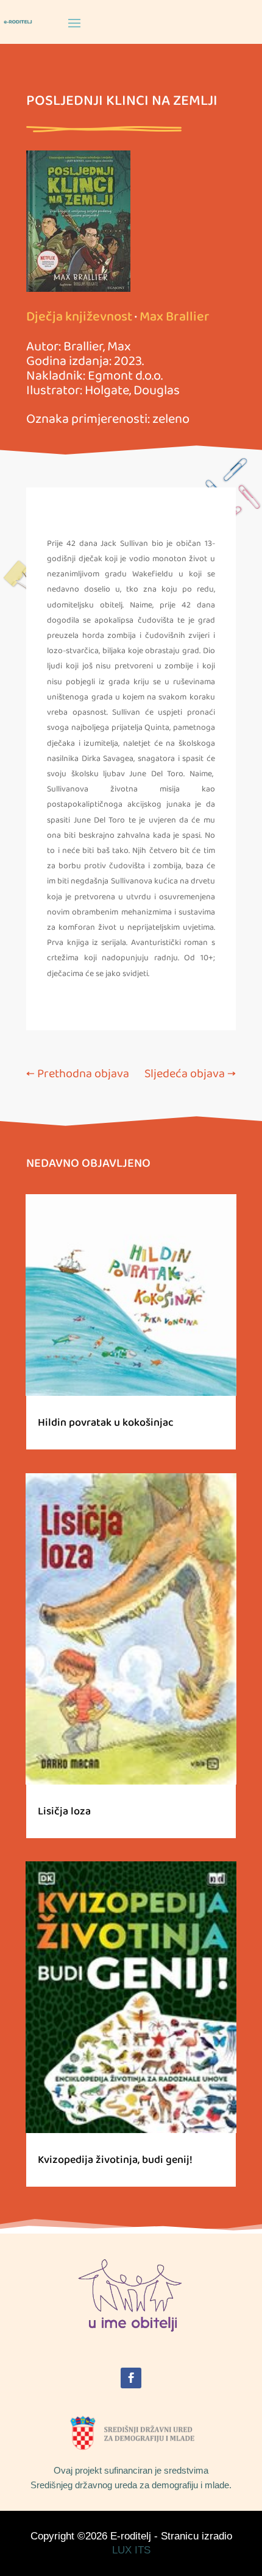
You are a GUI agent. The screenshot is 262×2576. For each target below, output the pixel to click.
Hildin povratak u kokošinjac (106, 1423)
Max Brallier (175, 317)
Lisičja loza (64, 1811)
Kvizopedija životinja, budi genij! (115, 2160)
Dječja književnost (79, 317)
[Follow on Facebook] (131, 2378)
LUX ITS (131, 2550)
